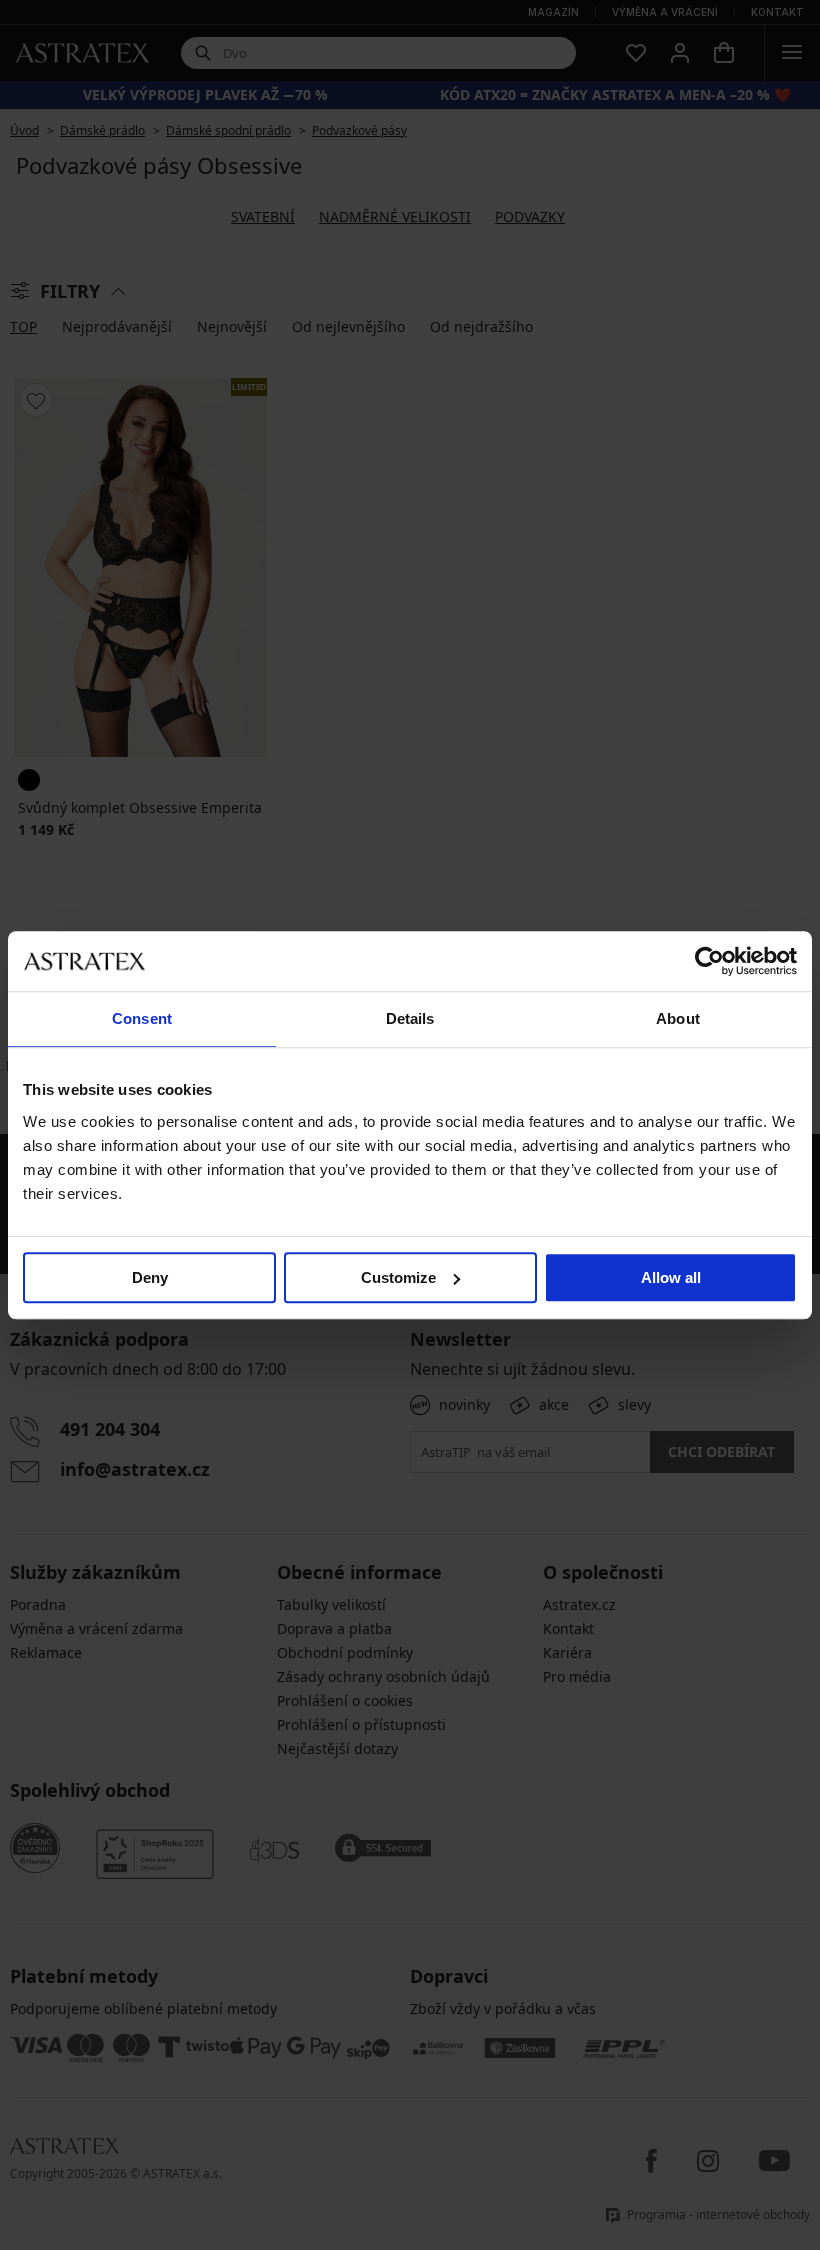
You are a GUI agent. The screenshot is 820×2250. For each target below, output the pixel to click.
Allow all (671, 1277)
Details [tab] (410, 1018)
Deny (150, 1277)
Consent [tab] (142, 1018)
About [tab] (678, 1018)
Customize (398, 1277)
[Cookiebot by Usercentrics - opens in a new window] (709, 961)
